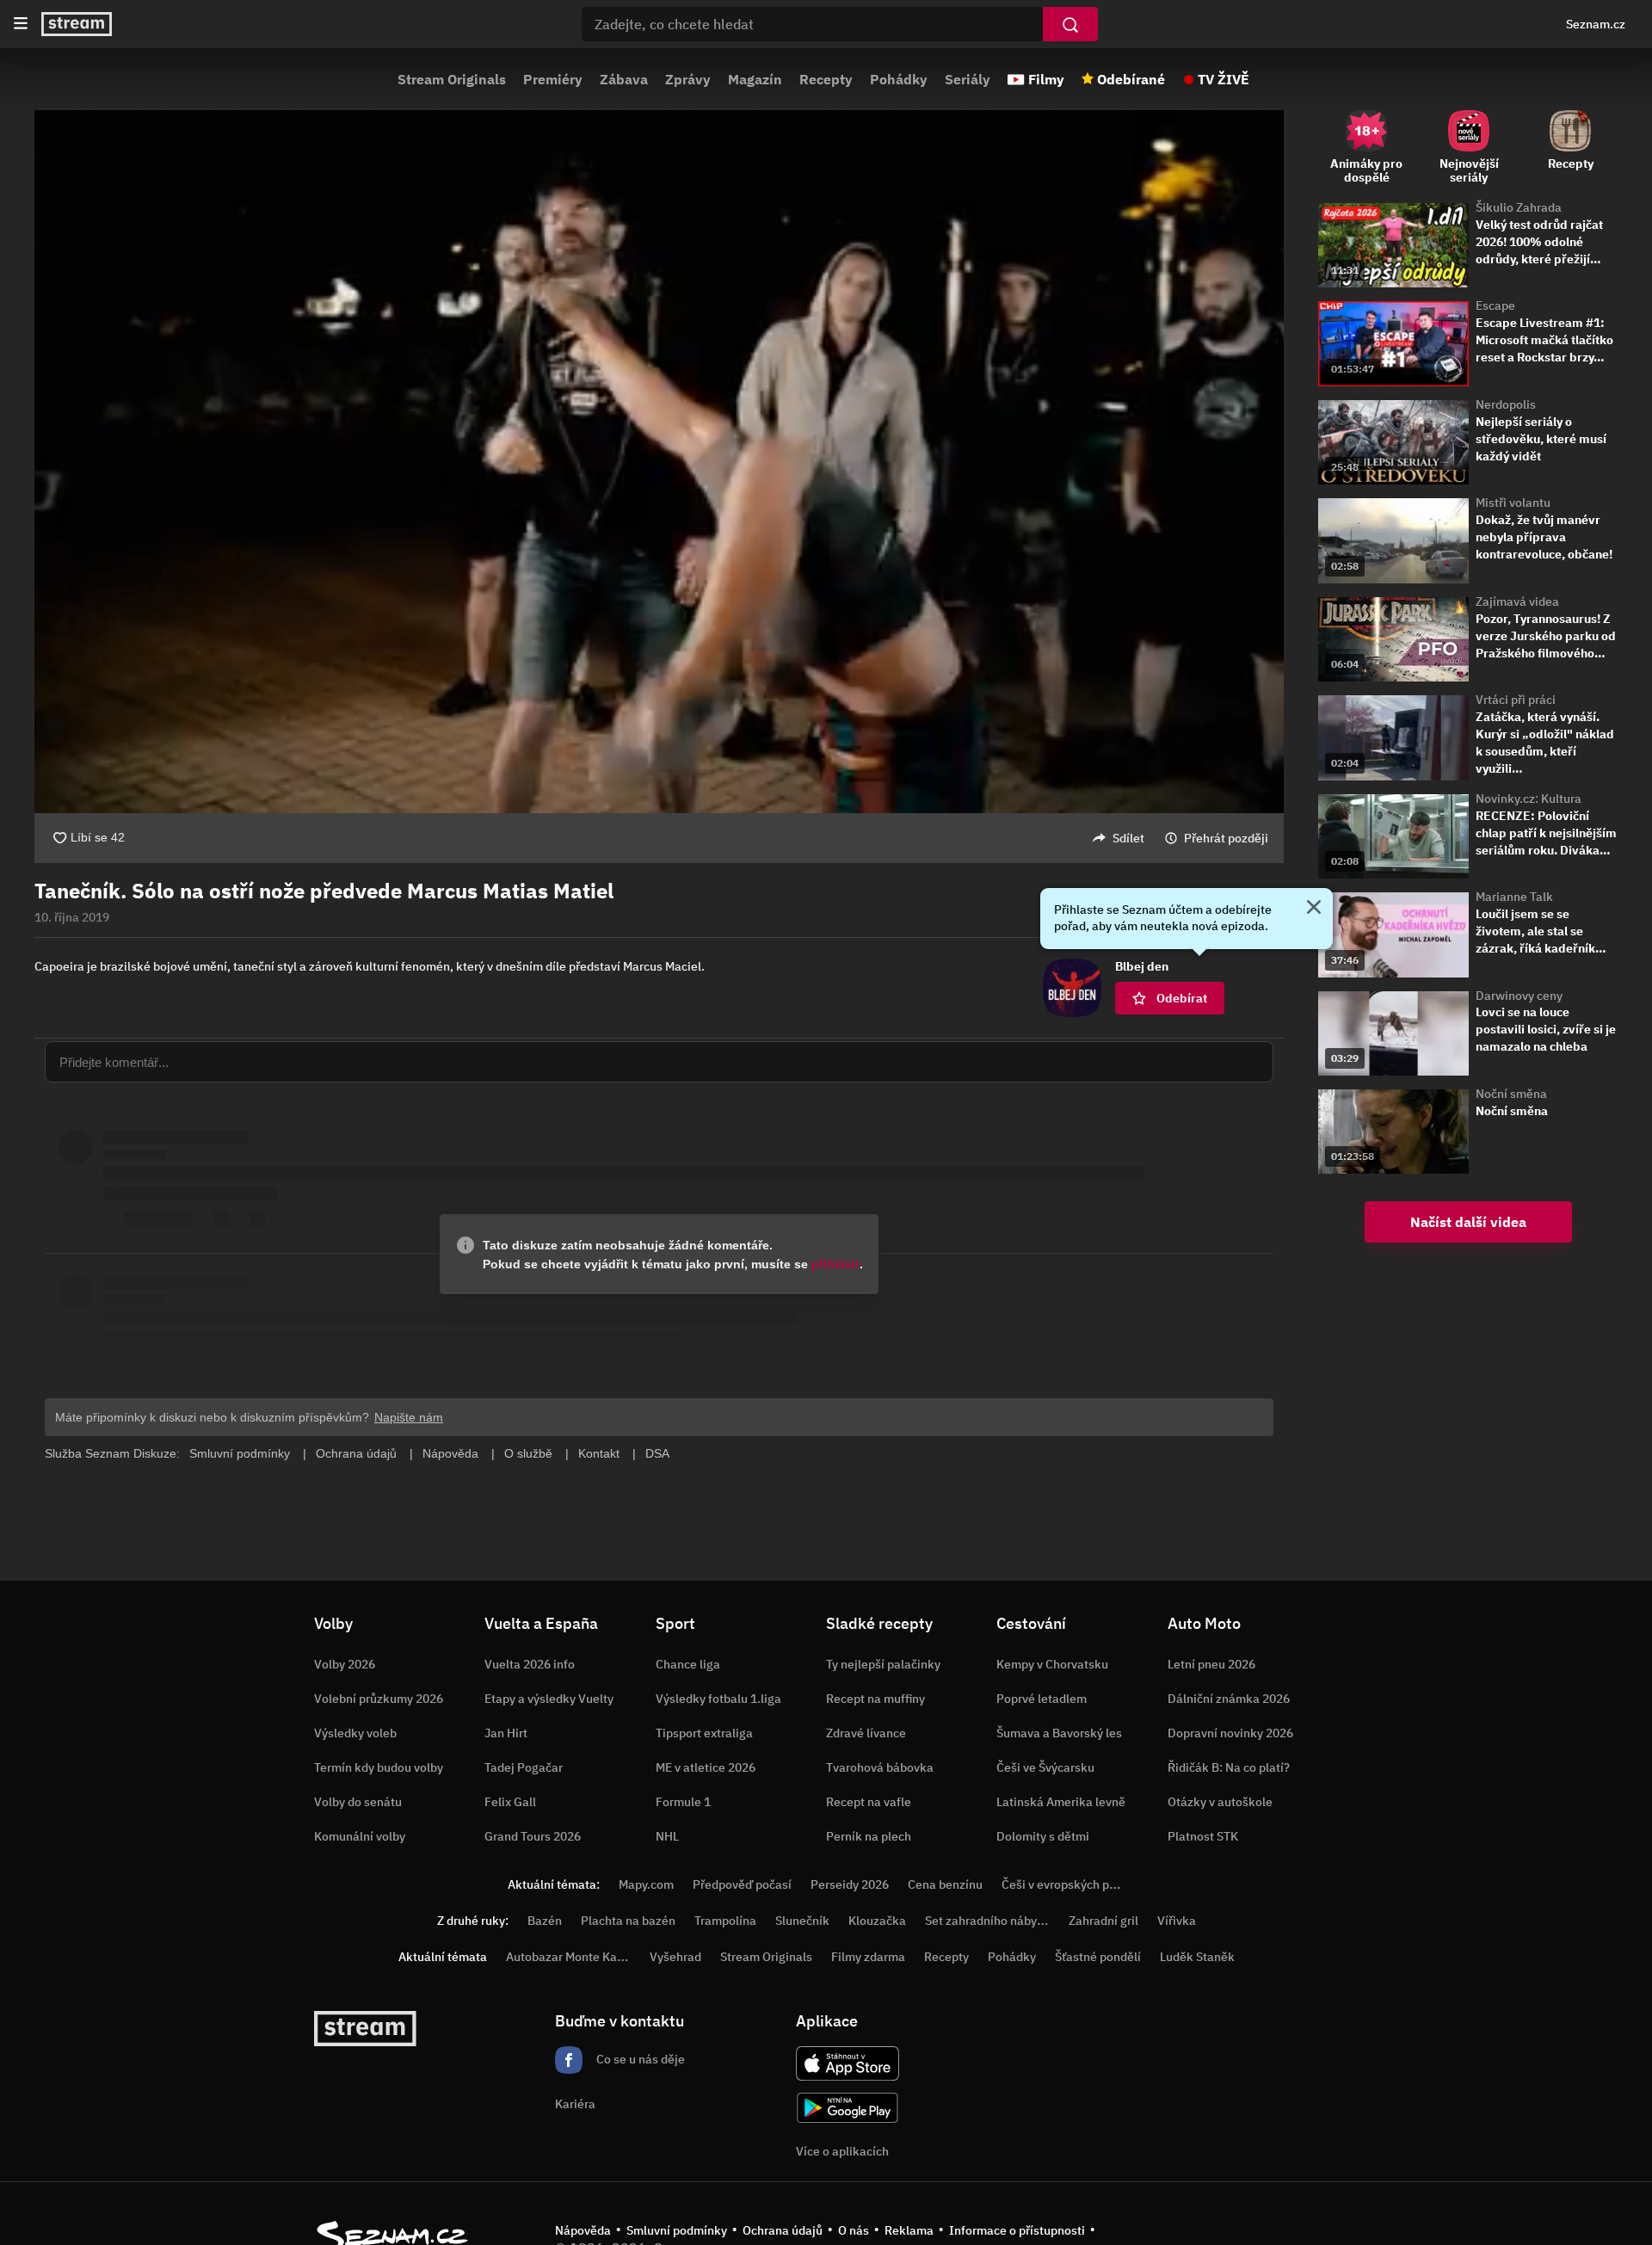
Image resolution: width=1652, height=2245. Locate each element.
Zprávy (688, 79)
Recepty (826, 79)
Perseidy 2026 (850, 1884)
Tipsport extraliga (704, 1733)
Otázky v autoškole (1220, 1802)
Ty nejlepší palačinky (883, 1664)
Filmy (1046, 79)
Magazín (755, 79)
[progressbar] (659, 766)
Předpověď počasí (742, 1884)
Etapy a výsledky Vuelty (549, 1699)
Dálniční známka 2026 (1229, 1699)
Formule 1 (683, 1802)
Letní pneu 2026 (1211, 1664)
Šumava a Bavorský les (1059, 1733)
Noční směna (1511, 1094)
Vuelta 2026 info (530, 1664)
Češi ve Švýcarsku (1045, 1767)
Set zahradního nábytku (990, 1921)
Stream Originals (452, 79)
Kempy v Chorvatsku (1052, 1664)
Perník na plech (869, 1836)
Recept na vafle (869, 1802)
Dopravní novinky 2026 (1230, 1733)
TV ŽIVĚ (1224, 79)
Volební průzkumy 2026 (379, 1699)
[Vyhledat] (1070, 24)
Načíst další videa (1468, 1222)
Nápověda (583, 2230)
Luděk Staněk (1197, 1957)
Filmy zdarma (868, 1957)
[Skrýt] (1314, 909)
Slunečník (802, 1921)
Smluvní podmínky (677, 2230)
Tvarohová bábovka (880, 1767)
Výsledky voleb (355, 1733)
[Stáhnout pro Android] (848, 2108)
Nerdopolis (1506, 404)
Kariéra (575, 2104)
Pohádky (899, 79)
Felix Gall (510, 1802)
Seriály (968, 79)
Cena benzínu (945, 1884)
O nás (854, 2230)
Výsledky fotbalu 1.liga (718, 1699)
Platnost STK (1203, 1836)
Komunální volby (360, 1836)
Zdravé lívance (866, 1733)
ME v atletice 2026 (706, 1767)
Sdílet (1128, 838)
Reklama (909, 2230)
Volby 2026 (345, 1664)
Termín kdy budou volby (379, 1767)
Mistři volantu (1513, 503)
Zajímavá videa (1517, 601)
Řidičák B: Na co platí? (1229, 1767)
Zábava (624, 79)
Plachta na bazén (628, 1921)
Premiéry (553, 79)
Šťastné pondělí (1098, 1957)
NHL (667, 1836)
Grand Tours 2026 (533, 1836)
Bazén (545, 1921)
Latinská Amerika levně (1061, 1802)
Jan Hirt (506, 1733)
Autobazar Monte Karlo (569, 1957)
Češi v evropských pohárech (1078, 1884)
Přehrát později (1226, 838)
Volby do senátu (358, 1802)
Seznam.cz (1596, 24)
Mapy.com (646, 1884)
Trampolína (725, 1921)
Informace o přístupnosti (1017, 2230)
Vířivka (1177, 1921)
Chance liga (688, 1664)
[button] (659, 437)
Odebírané (1131, 79)
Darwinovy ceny (1519, 996)
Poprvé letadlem (1042, 1699)
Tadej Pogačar (524, 1767)
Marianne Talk (1514, 897)
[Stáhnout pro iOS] (848, 2063)
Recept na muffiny (875, 1699)
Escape (1495, 305)
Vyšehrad (675, 1957)
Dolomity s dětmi (1043, 1836)
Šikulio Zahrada (1519, 207)
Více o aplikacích (842, 2151)
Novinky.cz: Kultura (1529, 799)
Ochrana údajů (783, 2230)
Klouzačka (877, 1921)
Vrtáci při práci (1516, 700)
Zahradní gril (1103, 1921)
